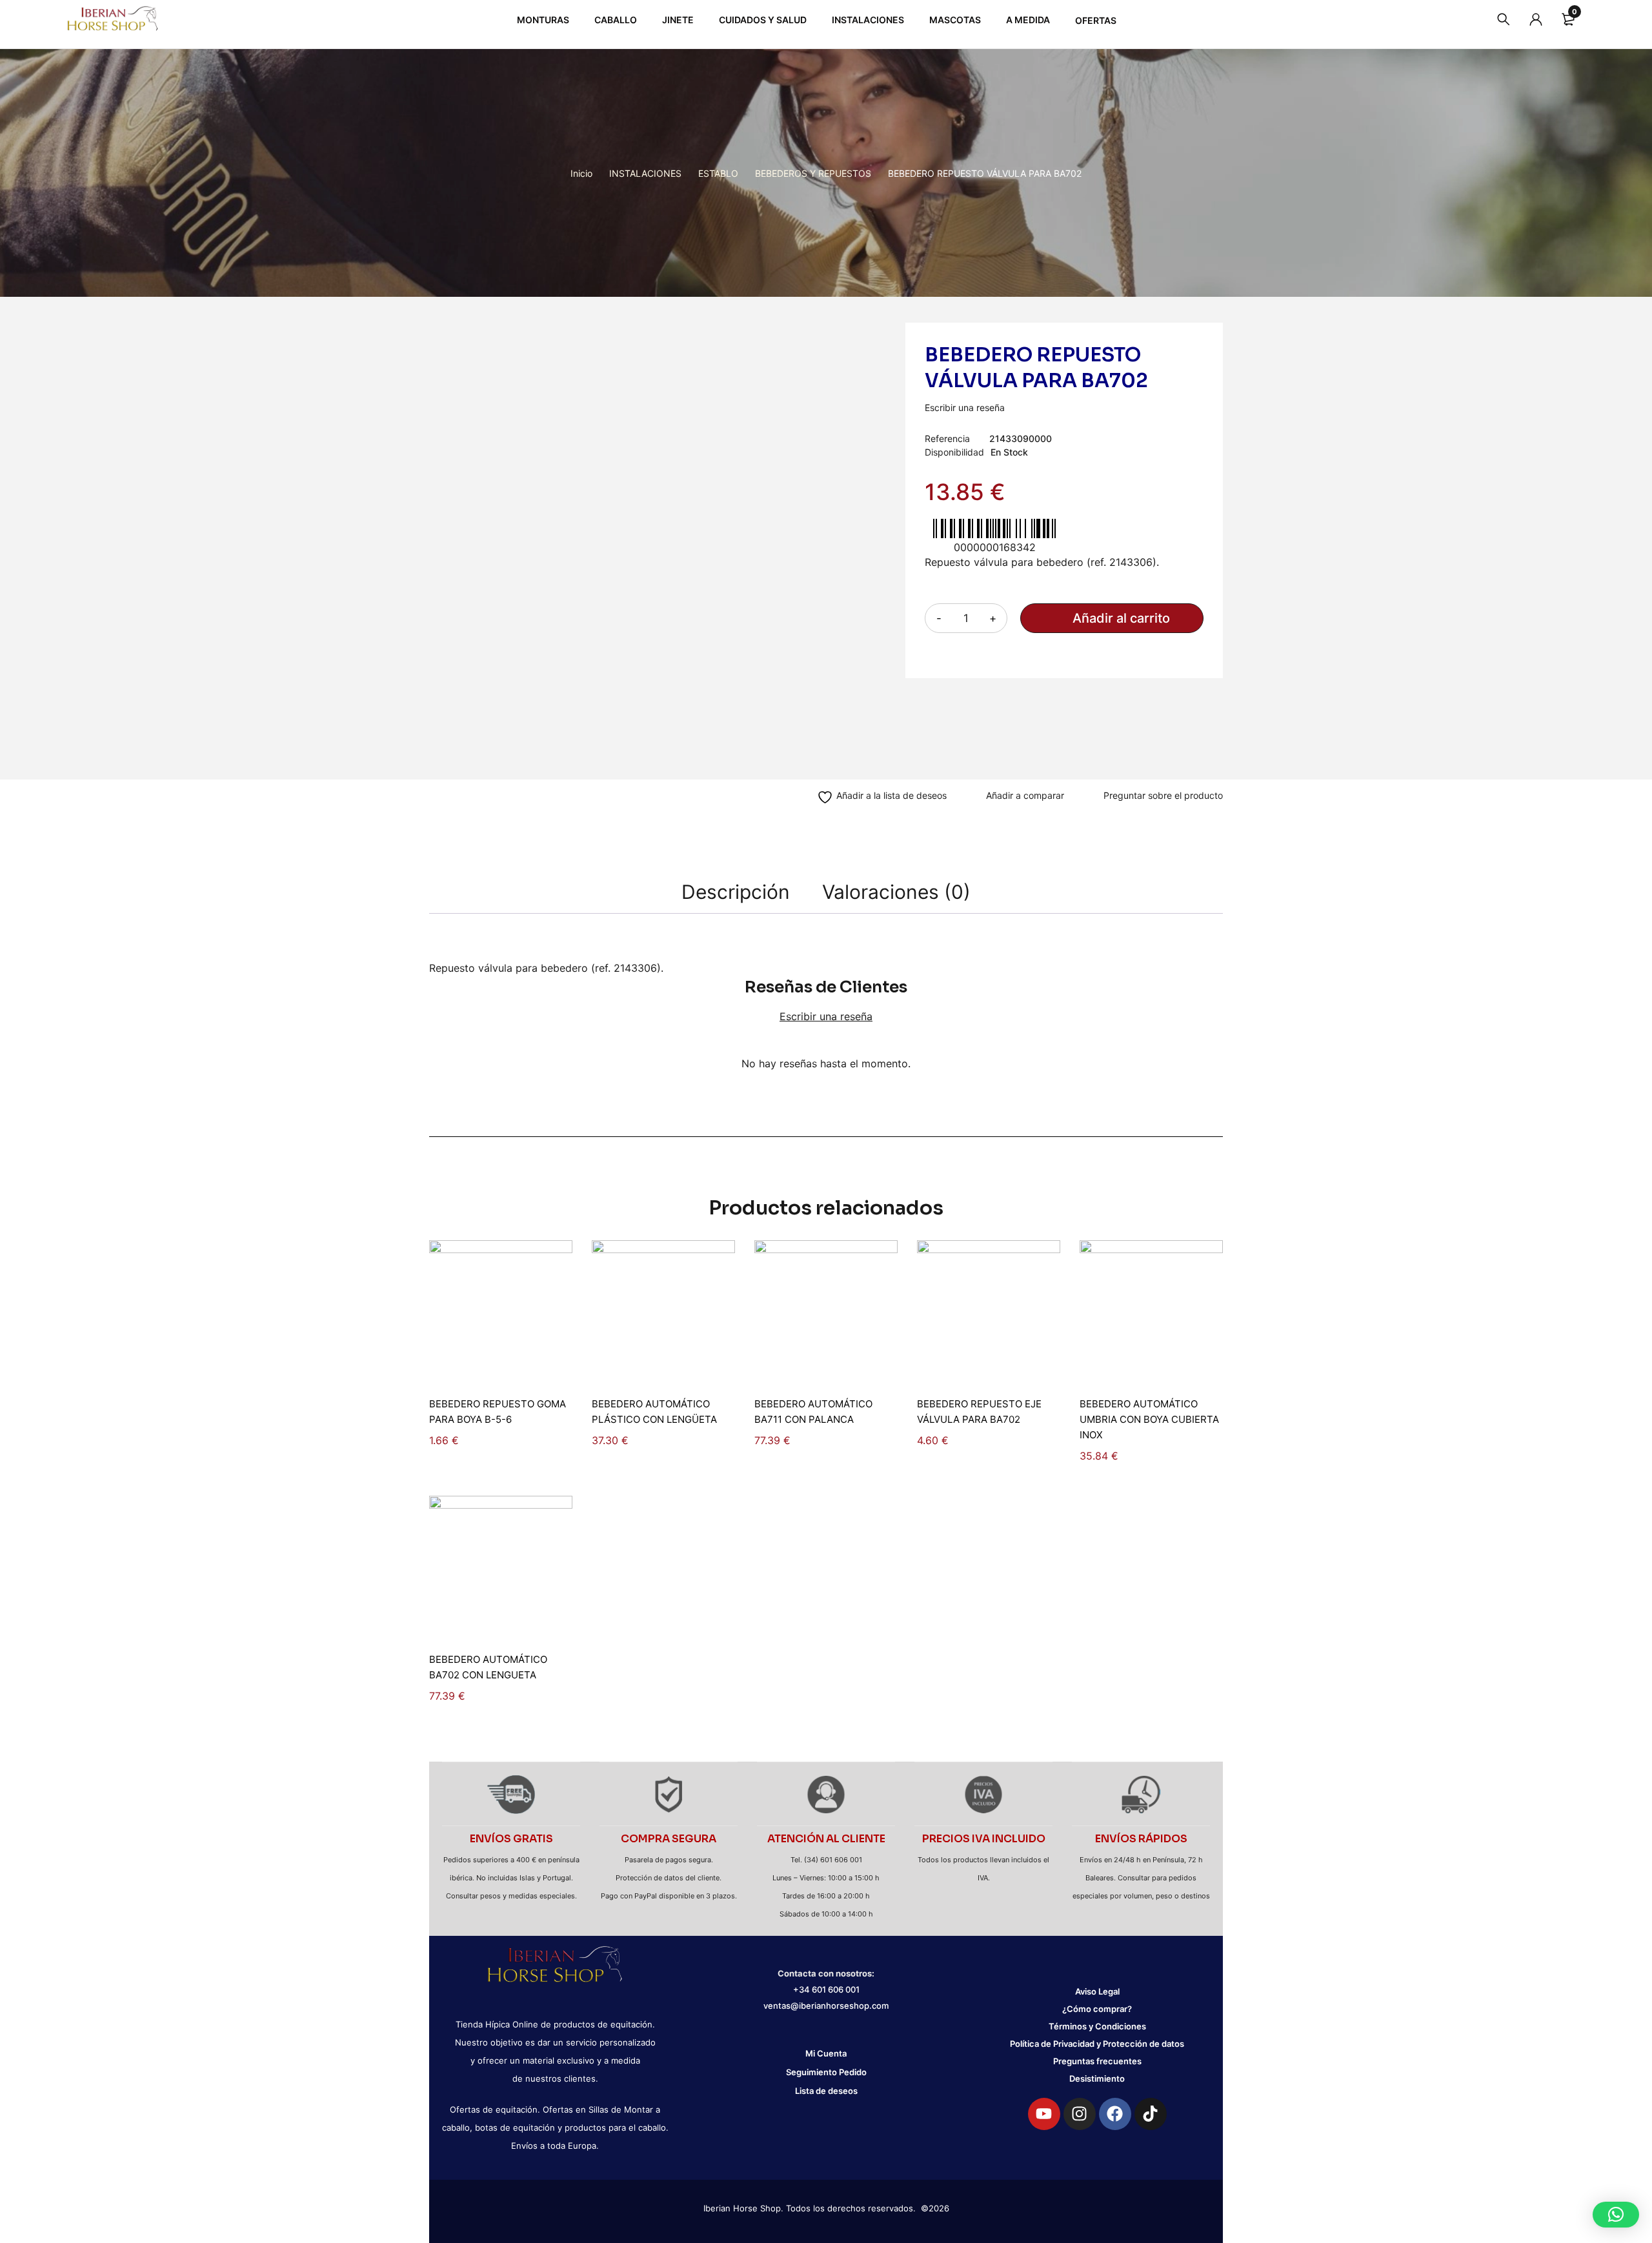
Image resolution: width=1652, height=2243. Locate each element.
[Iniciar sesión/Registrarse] (1536, 19)
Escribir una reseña (965, 407)
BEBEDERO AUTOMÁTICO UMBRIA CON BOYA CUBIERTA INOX (1149, 1419)
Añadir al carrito (1121, 618)
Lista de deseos (826, 2091)
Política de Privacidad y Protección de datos (1097, 2044)
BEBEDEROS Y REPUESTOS (813, 173)
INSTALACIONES (645, 173)
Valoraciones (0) (896, 892)
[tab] (736, 892)
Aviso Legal (1097, 1991)
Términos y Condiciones (1097, 2026)
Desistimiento (1097, 2078)
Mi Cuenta (826, 2053)
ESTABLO (718, 173)
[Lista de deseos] (875, 797)
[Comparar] (1018, 797)
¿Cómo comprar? (1097, 2009)
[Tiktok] (1151, 2114)
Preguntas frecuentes (1097, 2061)
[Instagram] (1080, 2114)
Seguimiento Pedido (826, 2072)
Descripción (736, 892)
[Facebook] (1115, 2114)
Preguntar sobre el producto (1163, 795)
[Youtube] (1044, 2114)
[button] (1616, 2215)
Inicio (581, 173)
